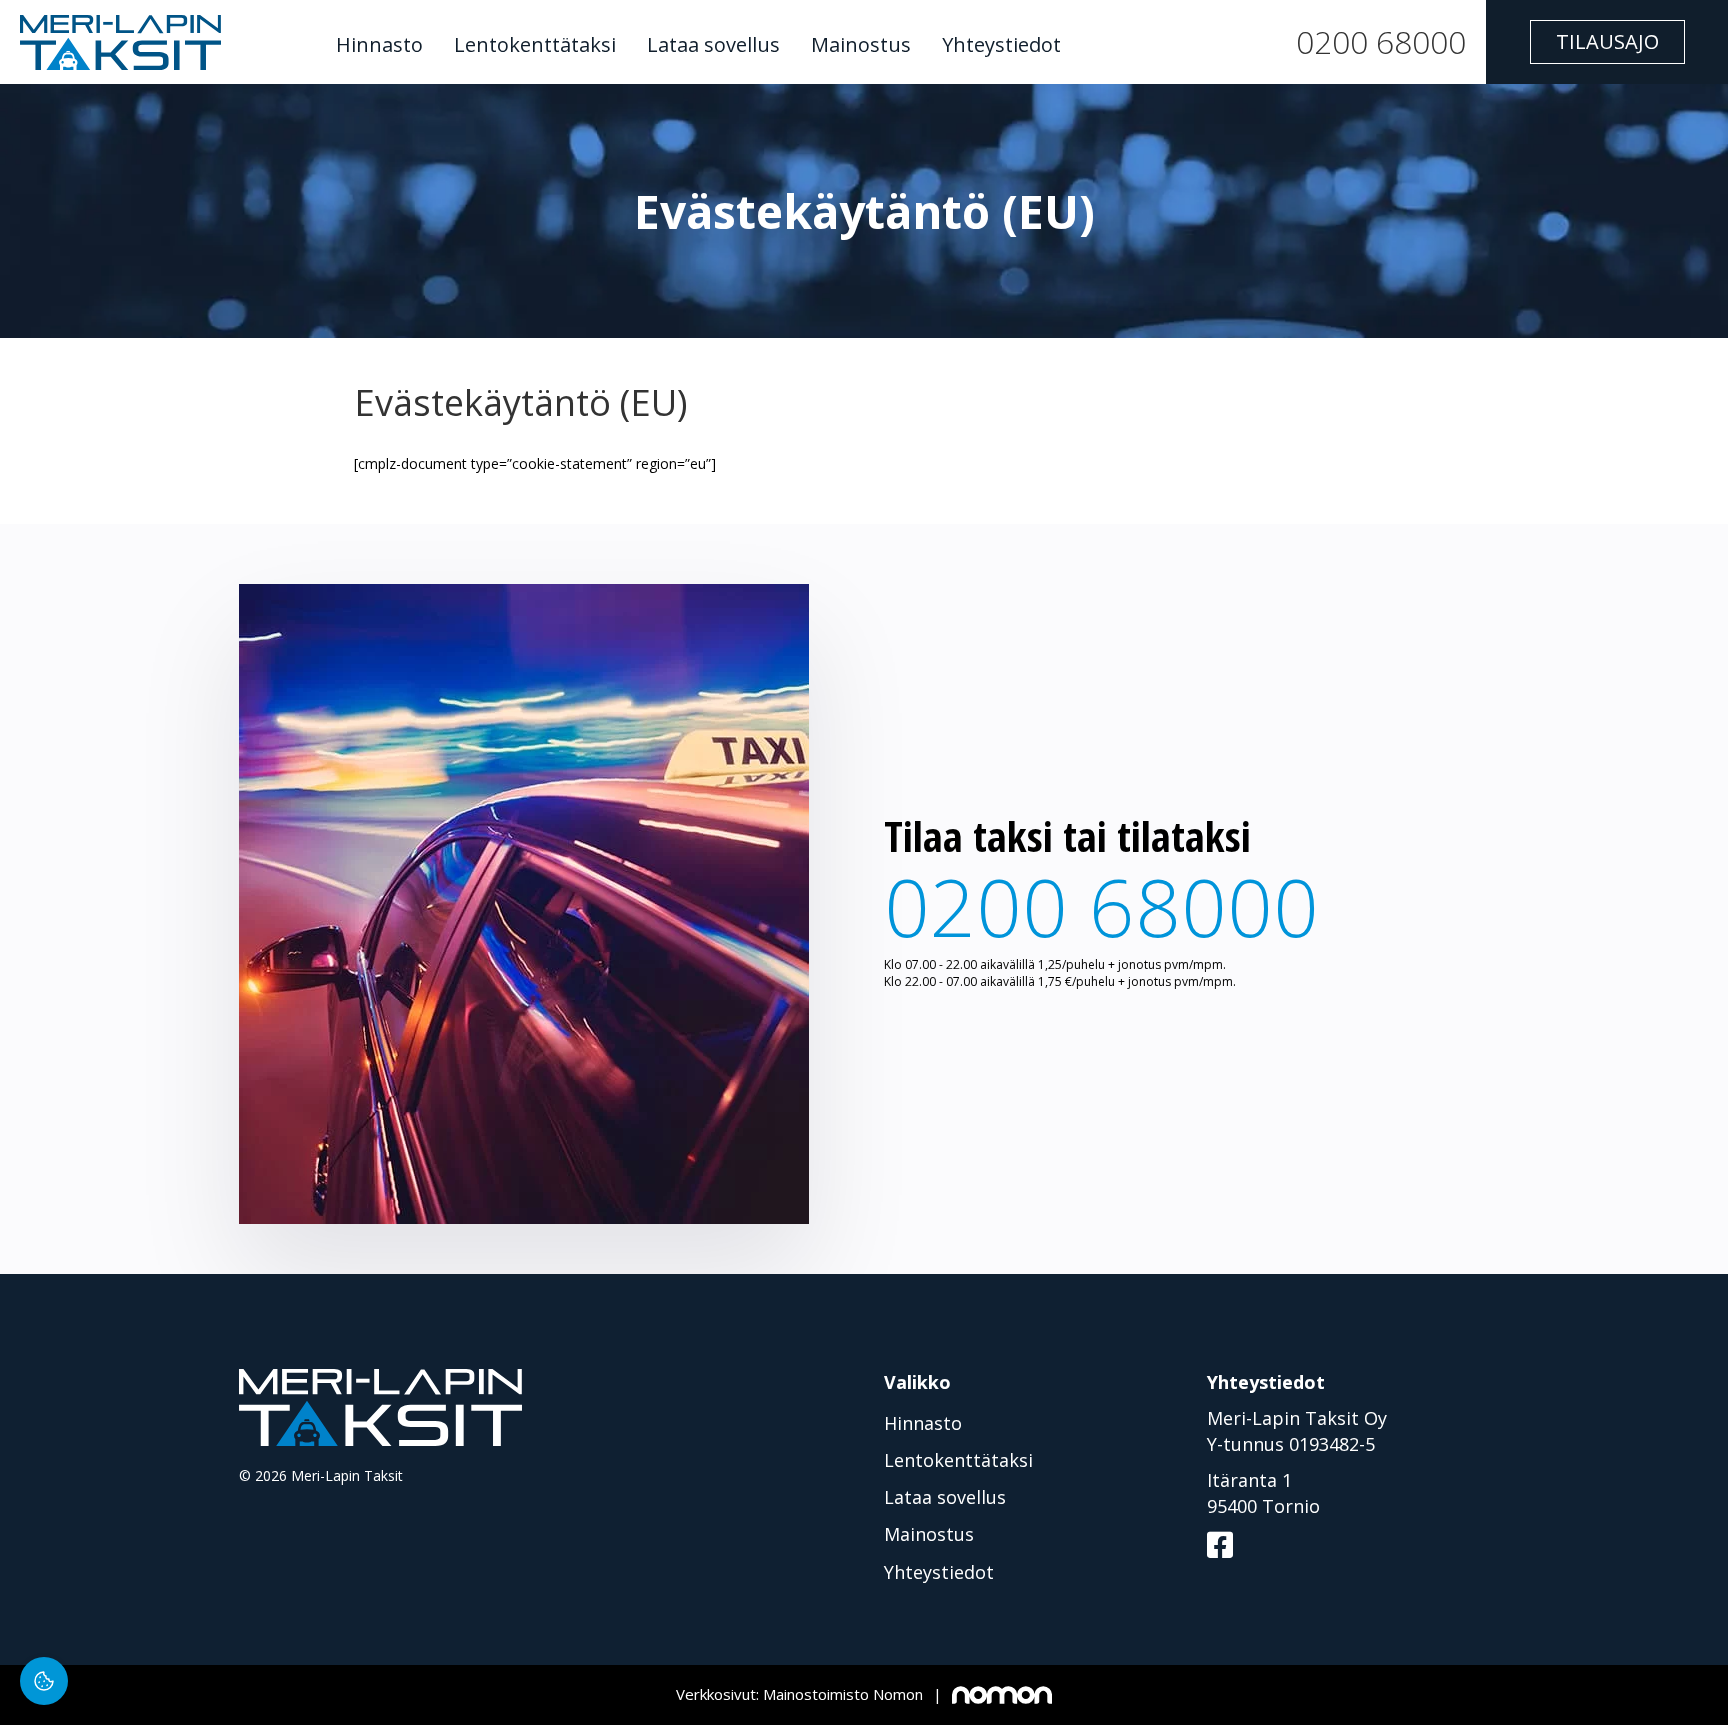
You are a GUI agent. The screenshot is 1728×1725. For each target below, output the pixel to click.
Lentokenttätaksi (535, 45)
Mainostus (861, 45)
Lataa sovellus (713, 45)
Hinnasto (379, 45)
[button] (1607, 42)
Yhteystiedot (1001, 45)
